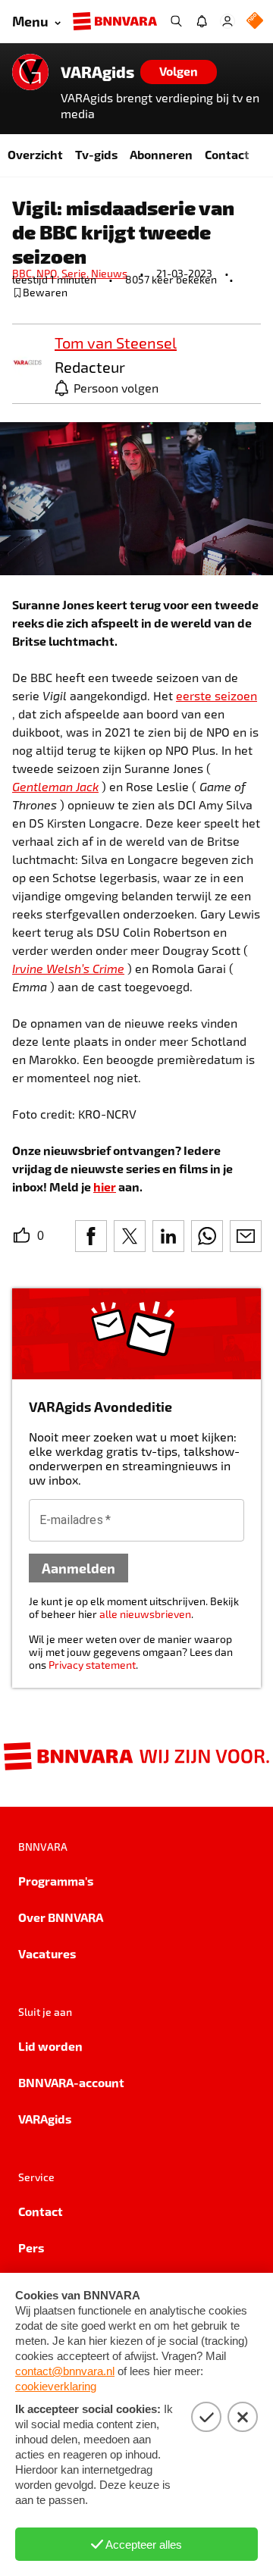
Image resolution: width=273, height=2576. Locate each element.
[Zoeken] (176, 21)
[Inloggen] (227, 21)
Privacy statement (92, 1665)
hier (105, 1186)
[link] (27, 363)
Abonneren (161, 154)
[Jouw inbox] (202, 21)
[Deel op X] (130, 1236)
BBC (24, 273)
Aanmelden (78, 1568)
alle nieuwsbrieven (145, 1614)
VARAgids (97, 72)
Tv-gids (96, 154)
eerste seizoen (217, 695)
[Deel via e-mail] (246, 1236)
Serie (76, 273)
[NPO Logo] (255, 22)
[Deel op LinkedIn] (168, 1236)
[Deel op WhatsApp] (207, 1236)
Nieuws (109, 273)
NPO (49, 273)
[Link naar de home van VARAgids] (30, 72)
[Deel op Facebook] (91, 1236)
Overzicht (35, 154)
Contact (227, 154)
